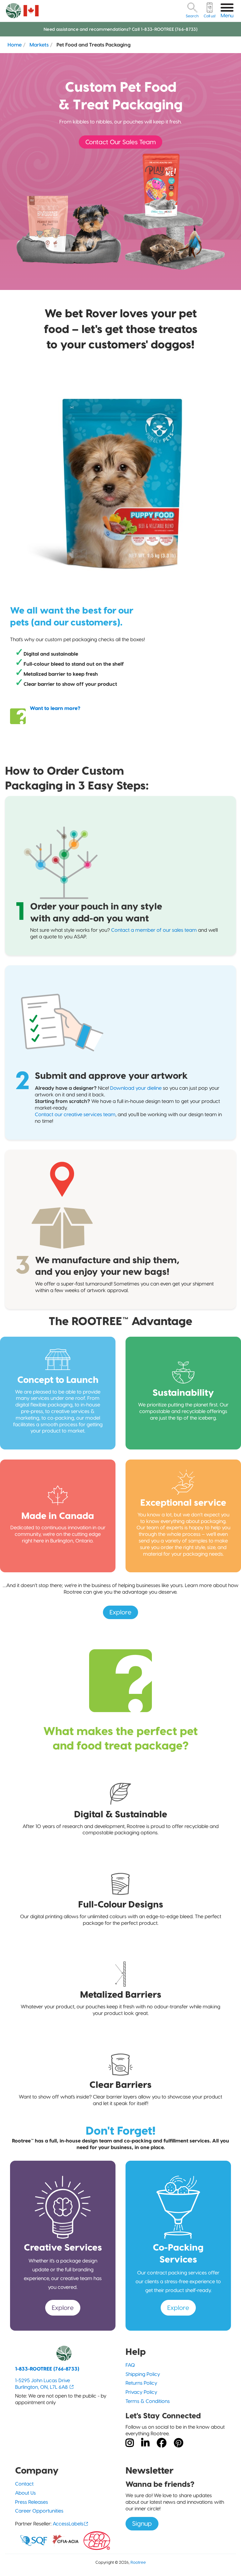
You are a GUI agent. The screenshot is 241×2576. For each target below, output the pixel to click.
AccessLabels (68, 2524)
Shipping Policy (143, 2374)
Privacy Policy (141, 2392)
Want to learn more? (55, 708)
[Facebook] (162, 2443)
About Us (25, 2493)
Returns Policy (141, 2383)
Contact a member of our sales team (154, 930)
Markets (39, 45)
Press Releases (32, 2502)
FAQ (130, 2365)
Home (15, 45)
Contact (24, 2484)
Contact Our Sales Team (120, 142)
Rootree (138, 2562)
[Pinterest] (179, 2443)
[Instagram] (130, 2443)
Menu (227, 16)
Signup (142, 2524)
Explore (120, 1612)
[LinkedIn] (145, 2443)
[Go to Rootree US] (31, 11)
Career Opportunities (39, 2511)
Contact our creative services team (75, 1114)
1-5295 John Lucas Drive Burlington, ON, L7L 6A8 (43, 2384)
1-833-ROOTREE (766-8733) (47, 2369)
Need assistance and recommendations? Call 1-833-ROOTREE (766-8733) (120, 29)
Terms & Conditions (148, 2401)
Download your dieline (136, 1088)
